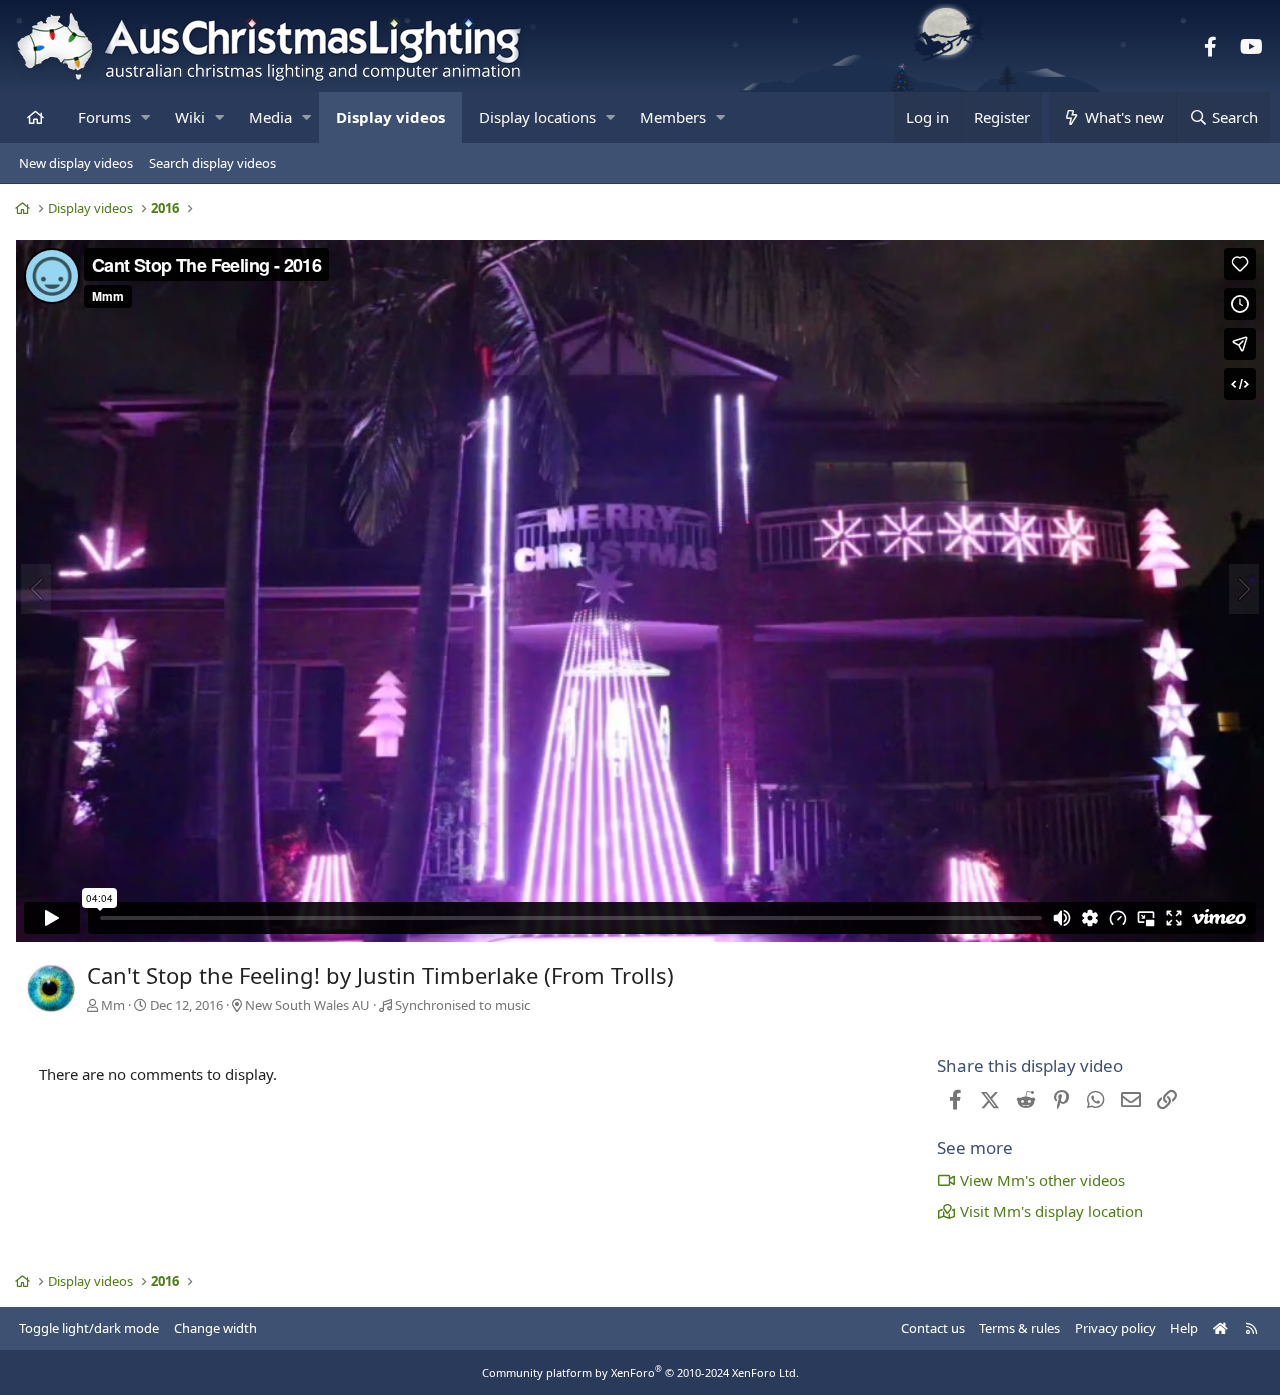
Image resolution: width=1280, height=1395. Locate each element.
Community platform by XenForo (640, 1372)
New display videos (76, 163)
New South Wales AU (307, 1005)
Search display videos (212, 163)
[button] (145, 117)
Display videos (390, 117)
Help (1184, 1328)
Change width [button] (215, 1328)
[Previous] (36, 589)
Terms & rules (1019, 1328)
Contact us (933, 1328)
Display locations (537, 117)
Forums (104, 117)
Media (270, 117)
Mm (113, 1005)
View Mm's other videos (1042, 1180)
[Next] (1244, 589)
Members (673, 117)
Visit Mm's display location (1051, 1211)
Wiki (190, 117)
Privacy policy (1115, 1328)
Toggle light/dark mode (89, 1328)
